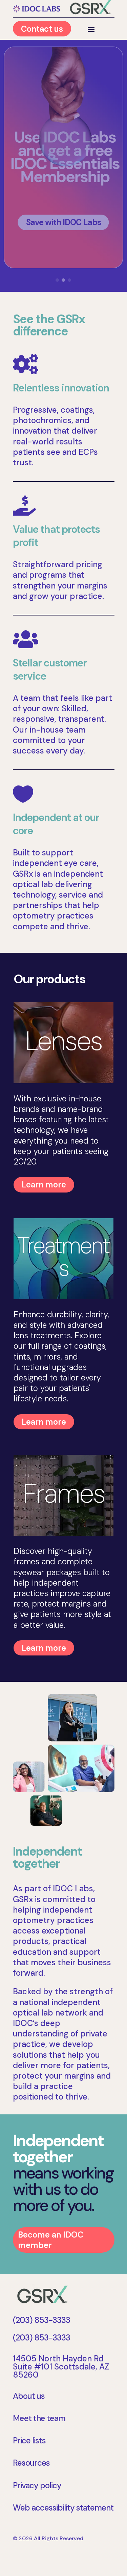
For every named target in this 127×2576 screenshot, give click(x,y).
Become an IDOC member (51, 2240)
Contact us (42, 29)
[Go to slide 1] (57, 280)
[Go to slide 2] (63, 280)
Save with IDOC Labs (63, 222)
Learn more (44, 1185)
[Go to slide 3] (69, 280)
